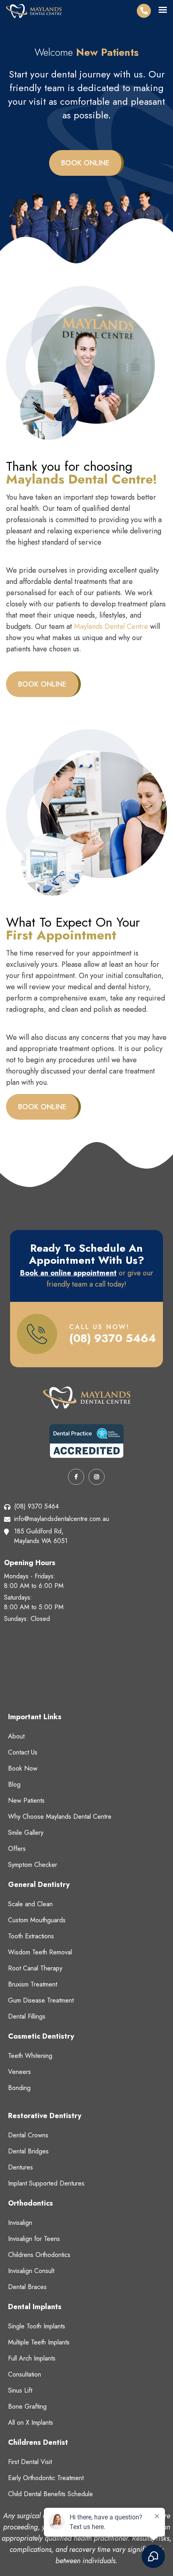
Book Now (23, 1768)
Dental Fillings (27, 2016)
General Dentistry (39, 1885)
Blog (14, 1784)
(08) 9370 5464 (113, 1338)
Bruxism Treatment (33, 1984)
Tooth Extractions (31, 1936)
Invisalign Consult (31, 2271)
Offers (17, 1849)
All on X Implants (31, 2422)
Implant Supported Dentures (46, 2183)
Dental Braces (27, 2287)
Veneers (20, 2072)
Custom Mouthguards (37, 1920)
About (16, 1736)
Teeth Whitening (30, 2056)
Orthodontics (31, 2203)
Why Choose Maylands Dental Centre (60, 1817)
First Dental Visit (30, 2462)
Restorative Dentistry (45, 2116)
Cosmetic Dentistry (41, 2036)
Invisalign (20, 2223)
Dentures (21, 2167)
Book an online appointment (68, 1273)
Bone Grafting (27, 2406)
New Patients (26, 1800)
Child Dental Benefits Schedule (50, 2494)
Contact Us (23, 1752)
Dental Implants (35, 2307)
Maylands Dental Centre (111, 626)
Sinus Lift (20, 2390)
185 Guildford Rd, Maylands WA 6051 (41, 1536)
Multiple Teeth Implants (39, 2342)
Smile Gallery (26, 1833)
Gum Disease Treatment (41, 2000)
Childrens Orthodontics (39, 2255)
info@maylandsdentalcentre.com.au (62, 1519)
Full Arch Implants (32, 2358)
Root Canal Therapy (35, 1968)
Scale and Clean (30, 1904)
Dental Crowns (28, 2135)
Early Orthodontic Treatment (46, 2478)
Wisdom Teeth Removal (40, 1952)
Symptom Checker (33, 1865)
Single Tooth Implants (37, 2326)
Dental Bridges (28, 2151)
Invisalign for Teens (34, 2239)
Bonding (19, 2088)
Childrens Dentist (38, 2442)
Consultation (25, 2374)
